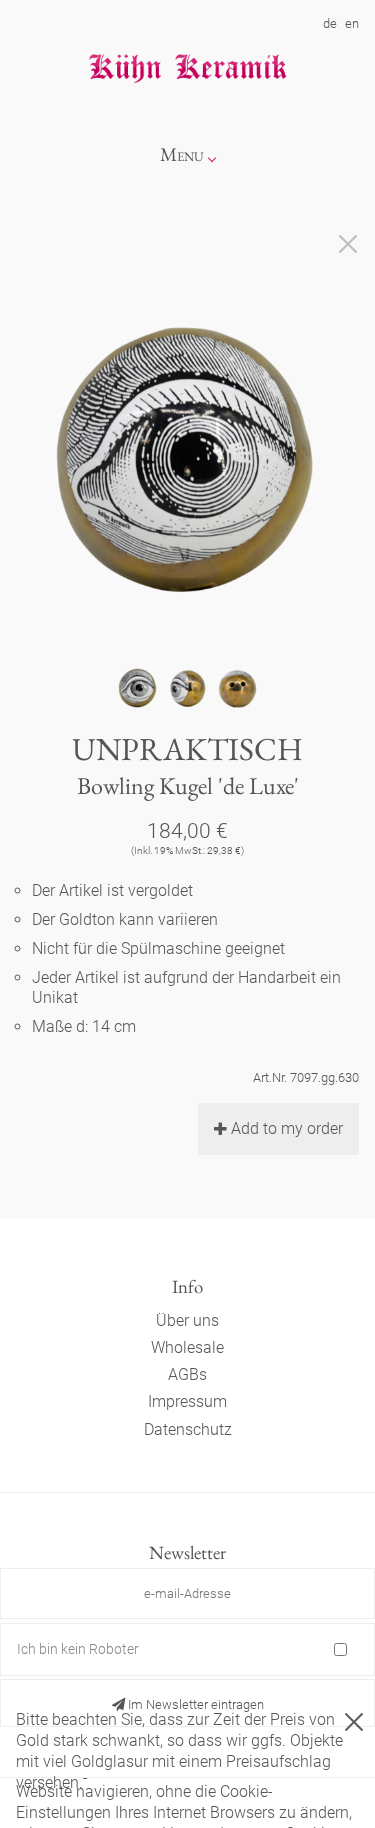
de (330, 23)
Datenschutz (188, 1429)
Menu (182, 154)
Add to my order (287, 1128)
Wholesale (187, 1347)
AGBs (187, 1374)
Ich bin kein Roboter (78, 1649)
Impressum (187, 1401)
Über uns (187, 1320)
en (352, 23)
